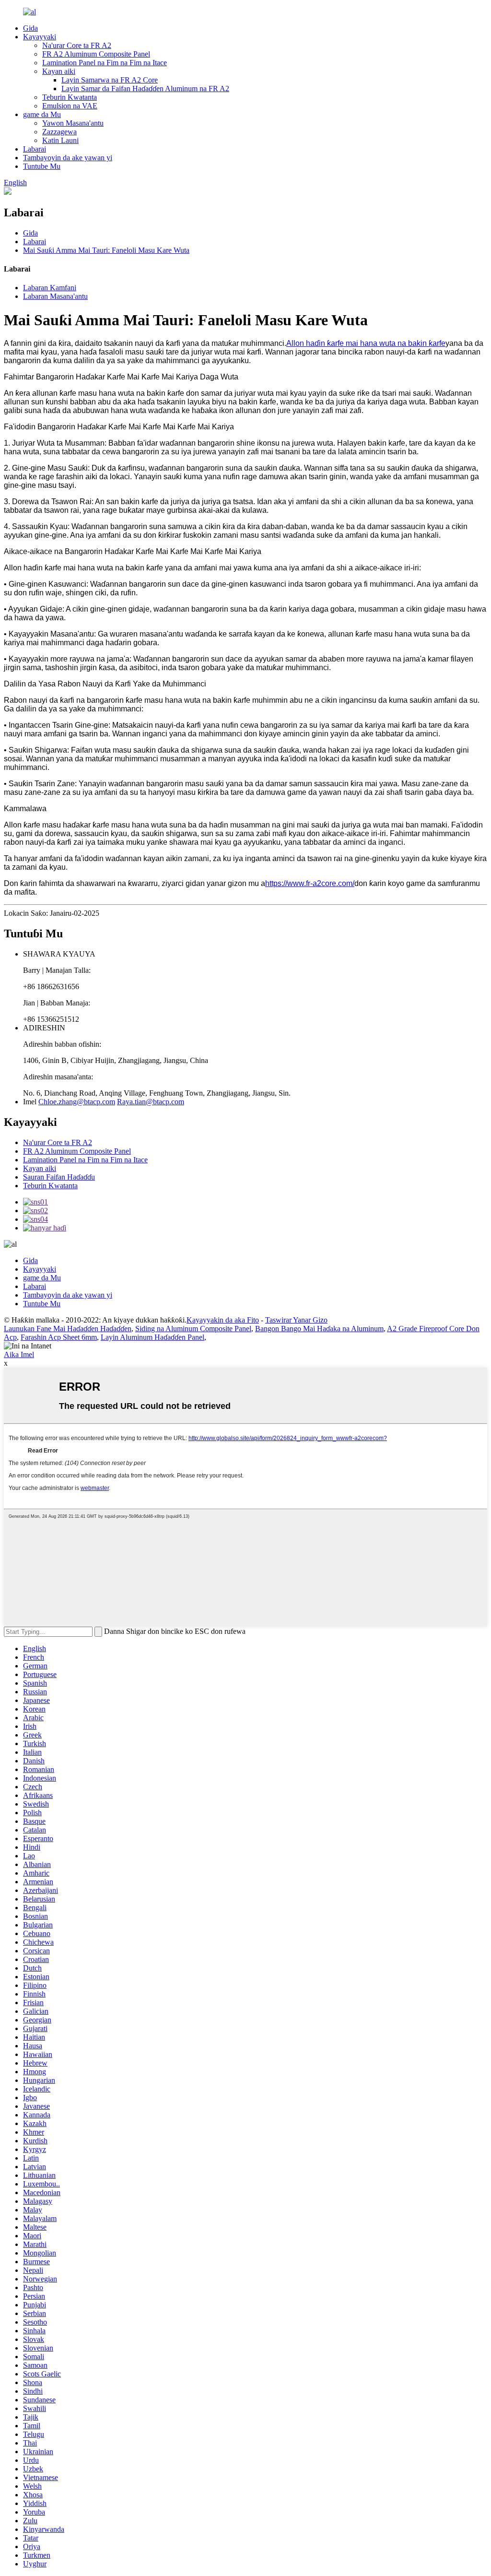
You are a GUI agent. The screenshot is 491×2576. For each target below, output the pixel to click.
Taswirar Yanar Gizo (296, 1320)
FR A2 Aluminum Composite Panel (96, 54)
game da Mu (42, 114)
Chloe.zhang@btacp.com (77, 1102)
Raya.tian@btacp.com (151, 1102)
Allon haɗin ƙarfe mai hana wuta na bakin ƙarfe (366, 343)
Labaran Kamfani (50, 288)
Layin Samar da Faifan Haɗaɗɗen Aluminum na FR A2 (145, 89)
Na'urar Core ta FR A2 (77, 45)
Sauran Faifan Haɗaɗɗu (59, 1177)
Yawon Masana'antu (73, 123)
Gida (30, 28)
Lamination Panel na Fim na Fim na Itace (105, 63)
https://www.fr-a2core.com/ (310, 883)
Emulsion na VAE (70, 106)
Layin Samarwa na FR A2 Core (110, 80)
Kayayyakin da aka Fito (223, 1320)
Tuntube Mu (42, 166)
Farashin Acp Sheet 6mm (59, 1337)
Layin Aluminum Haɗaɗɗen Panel (152, 1337)
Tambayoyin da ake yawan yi (68, 158)
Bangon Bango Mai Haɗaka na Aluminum (319, 1329)
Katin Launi (60, 140)
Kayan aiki (59, 71)
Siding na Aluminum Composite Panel (193, 1329)
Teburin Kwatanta (70, 97)
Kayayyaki (40, 37)
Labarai (35, 149)
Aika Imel (19, 1354)
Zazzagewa (59, 132)
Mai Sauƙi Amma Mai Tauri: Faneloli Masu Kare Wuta (106, 250)
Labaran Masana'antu (55, 296)
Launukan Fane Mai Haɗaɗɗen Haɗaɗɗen (68, 1329)
